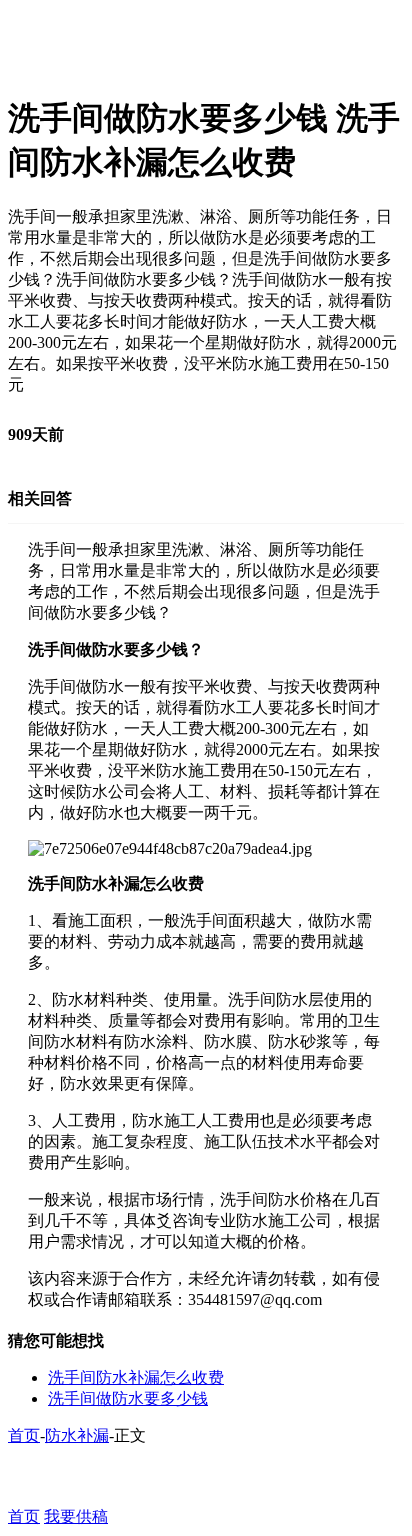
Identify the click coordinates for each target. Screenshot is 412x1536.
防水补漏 (77, 1435)
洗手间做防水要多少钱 (128, 1398)
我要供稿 (76, 1516)
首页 (24, 1435)
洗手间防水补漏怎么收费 (136, 1377)
